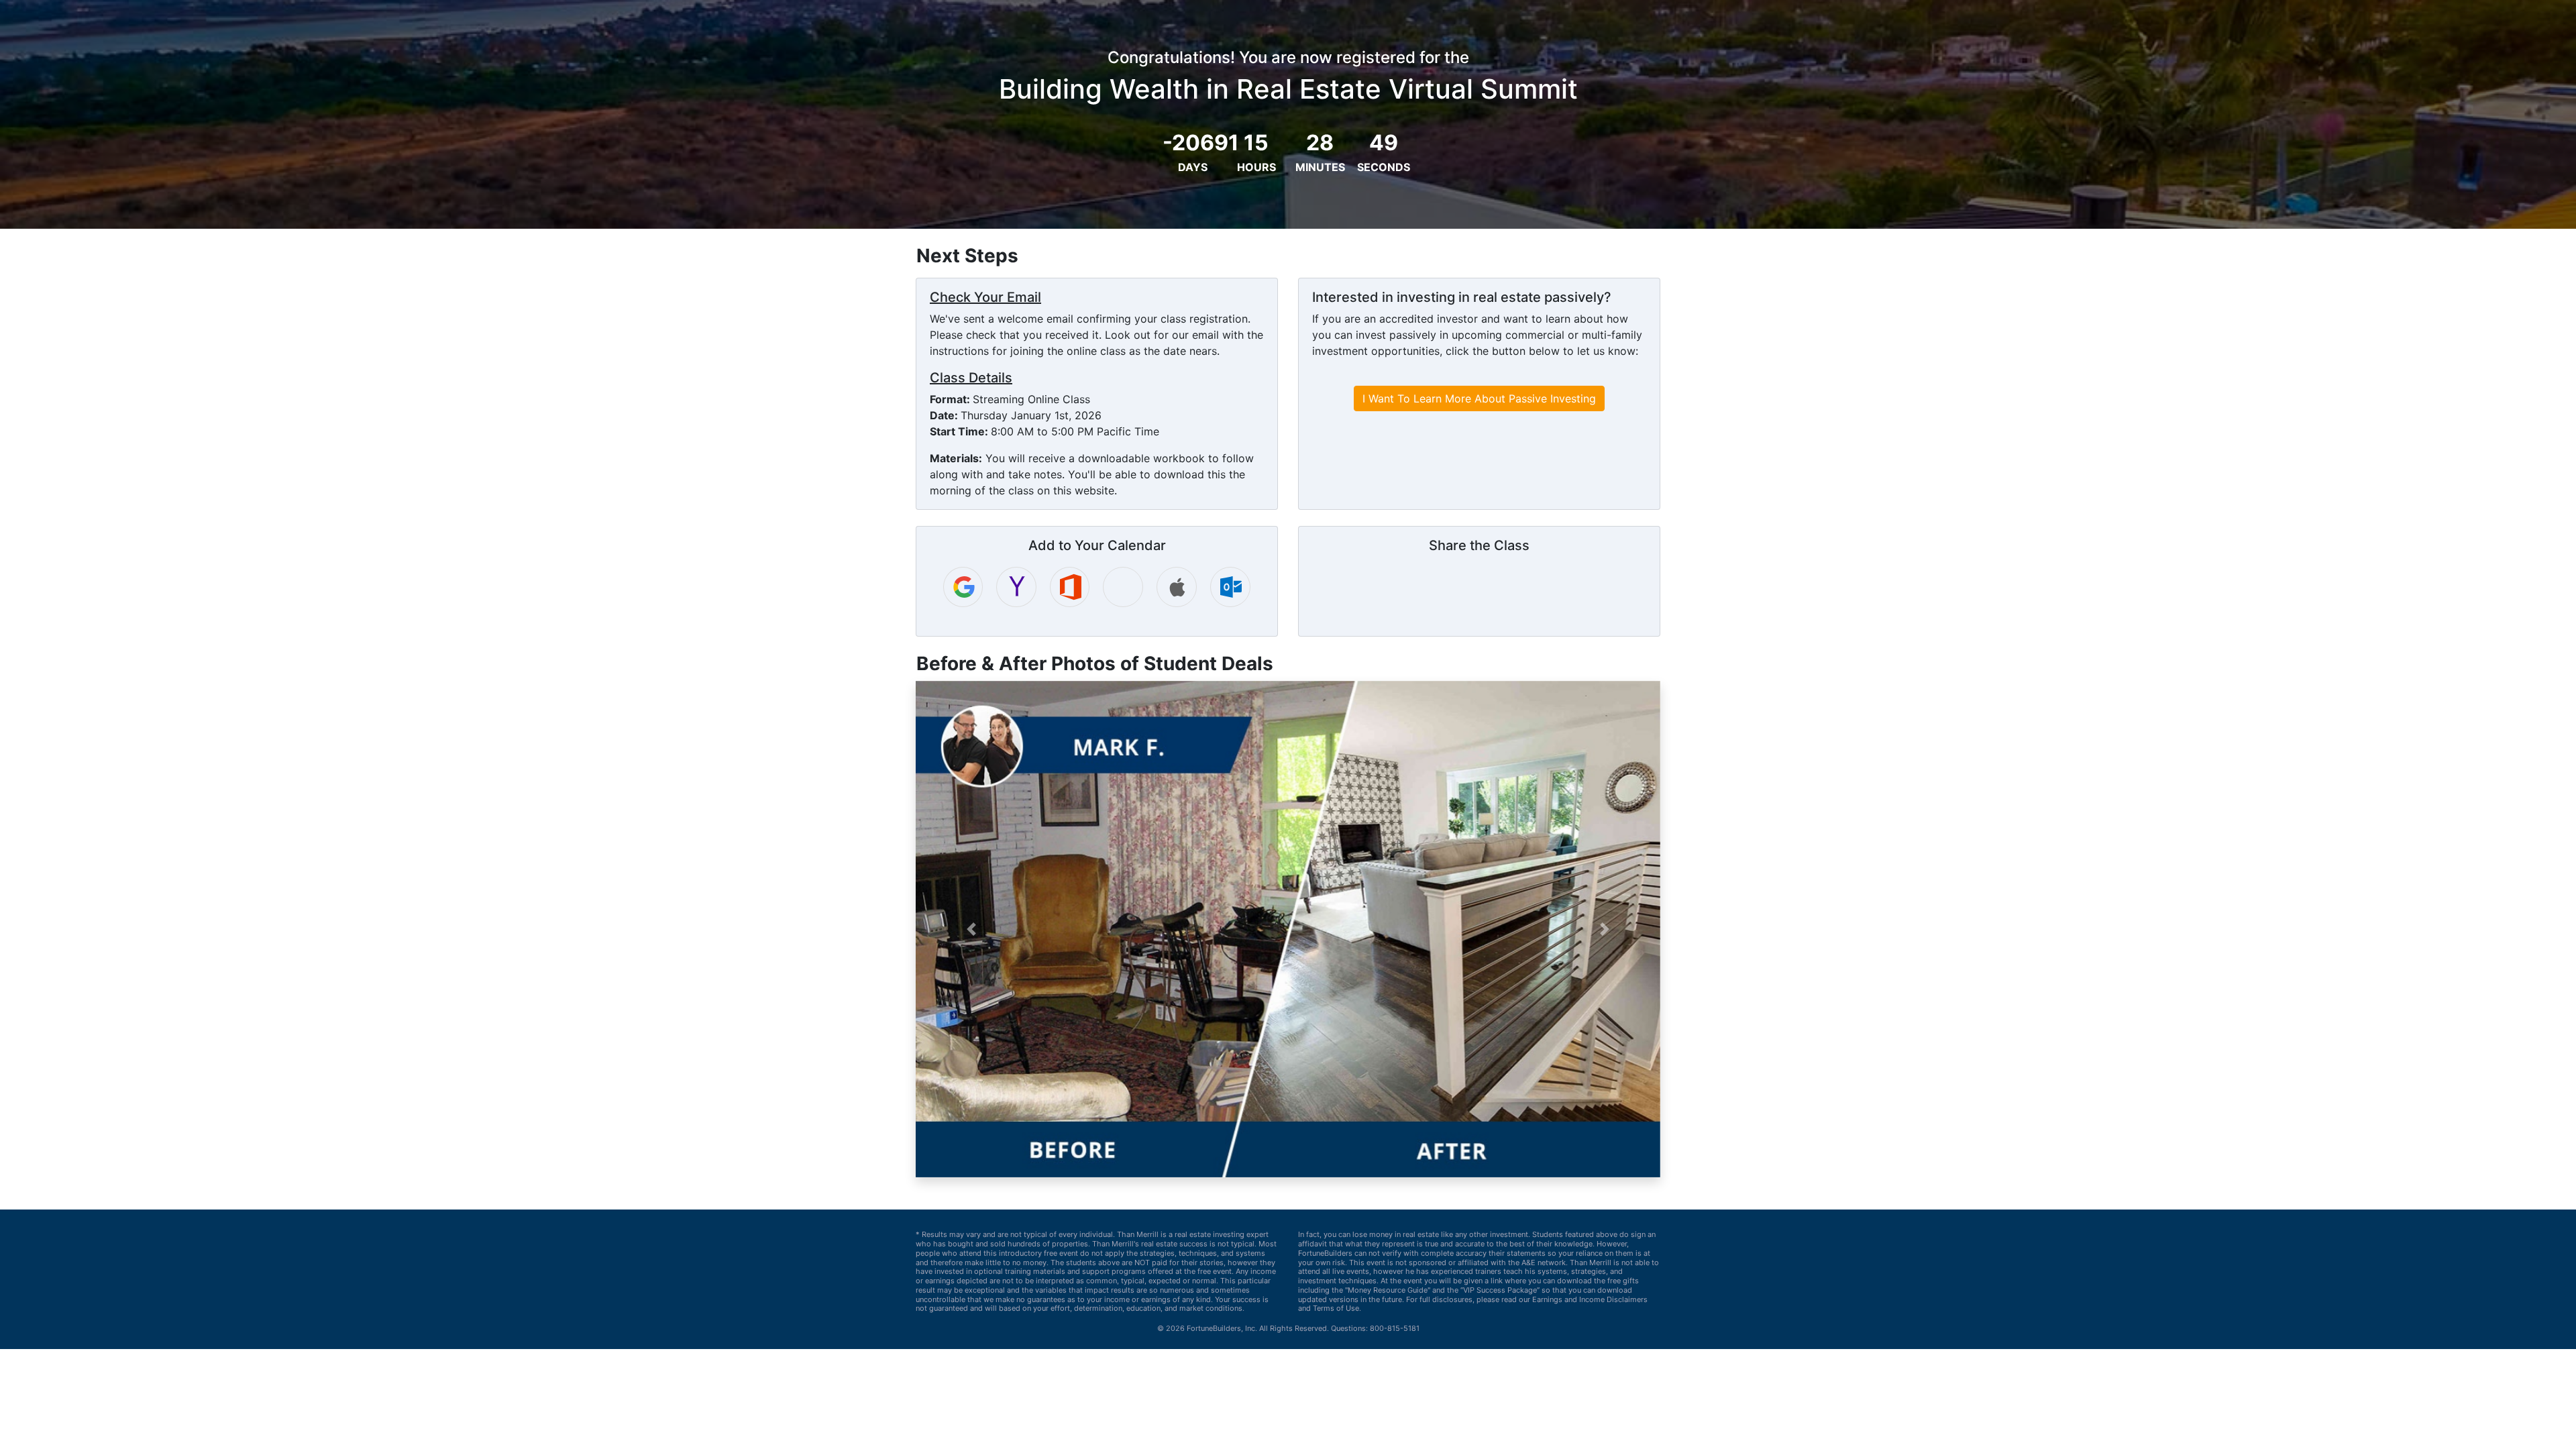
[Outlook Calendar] (1230, 587)
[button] (972, 929)
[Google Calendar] (963, 587)
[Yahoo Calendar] (1016, 587)
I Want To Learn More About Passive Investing (1479, 398)
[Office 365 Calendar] (1070, 587)
